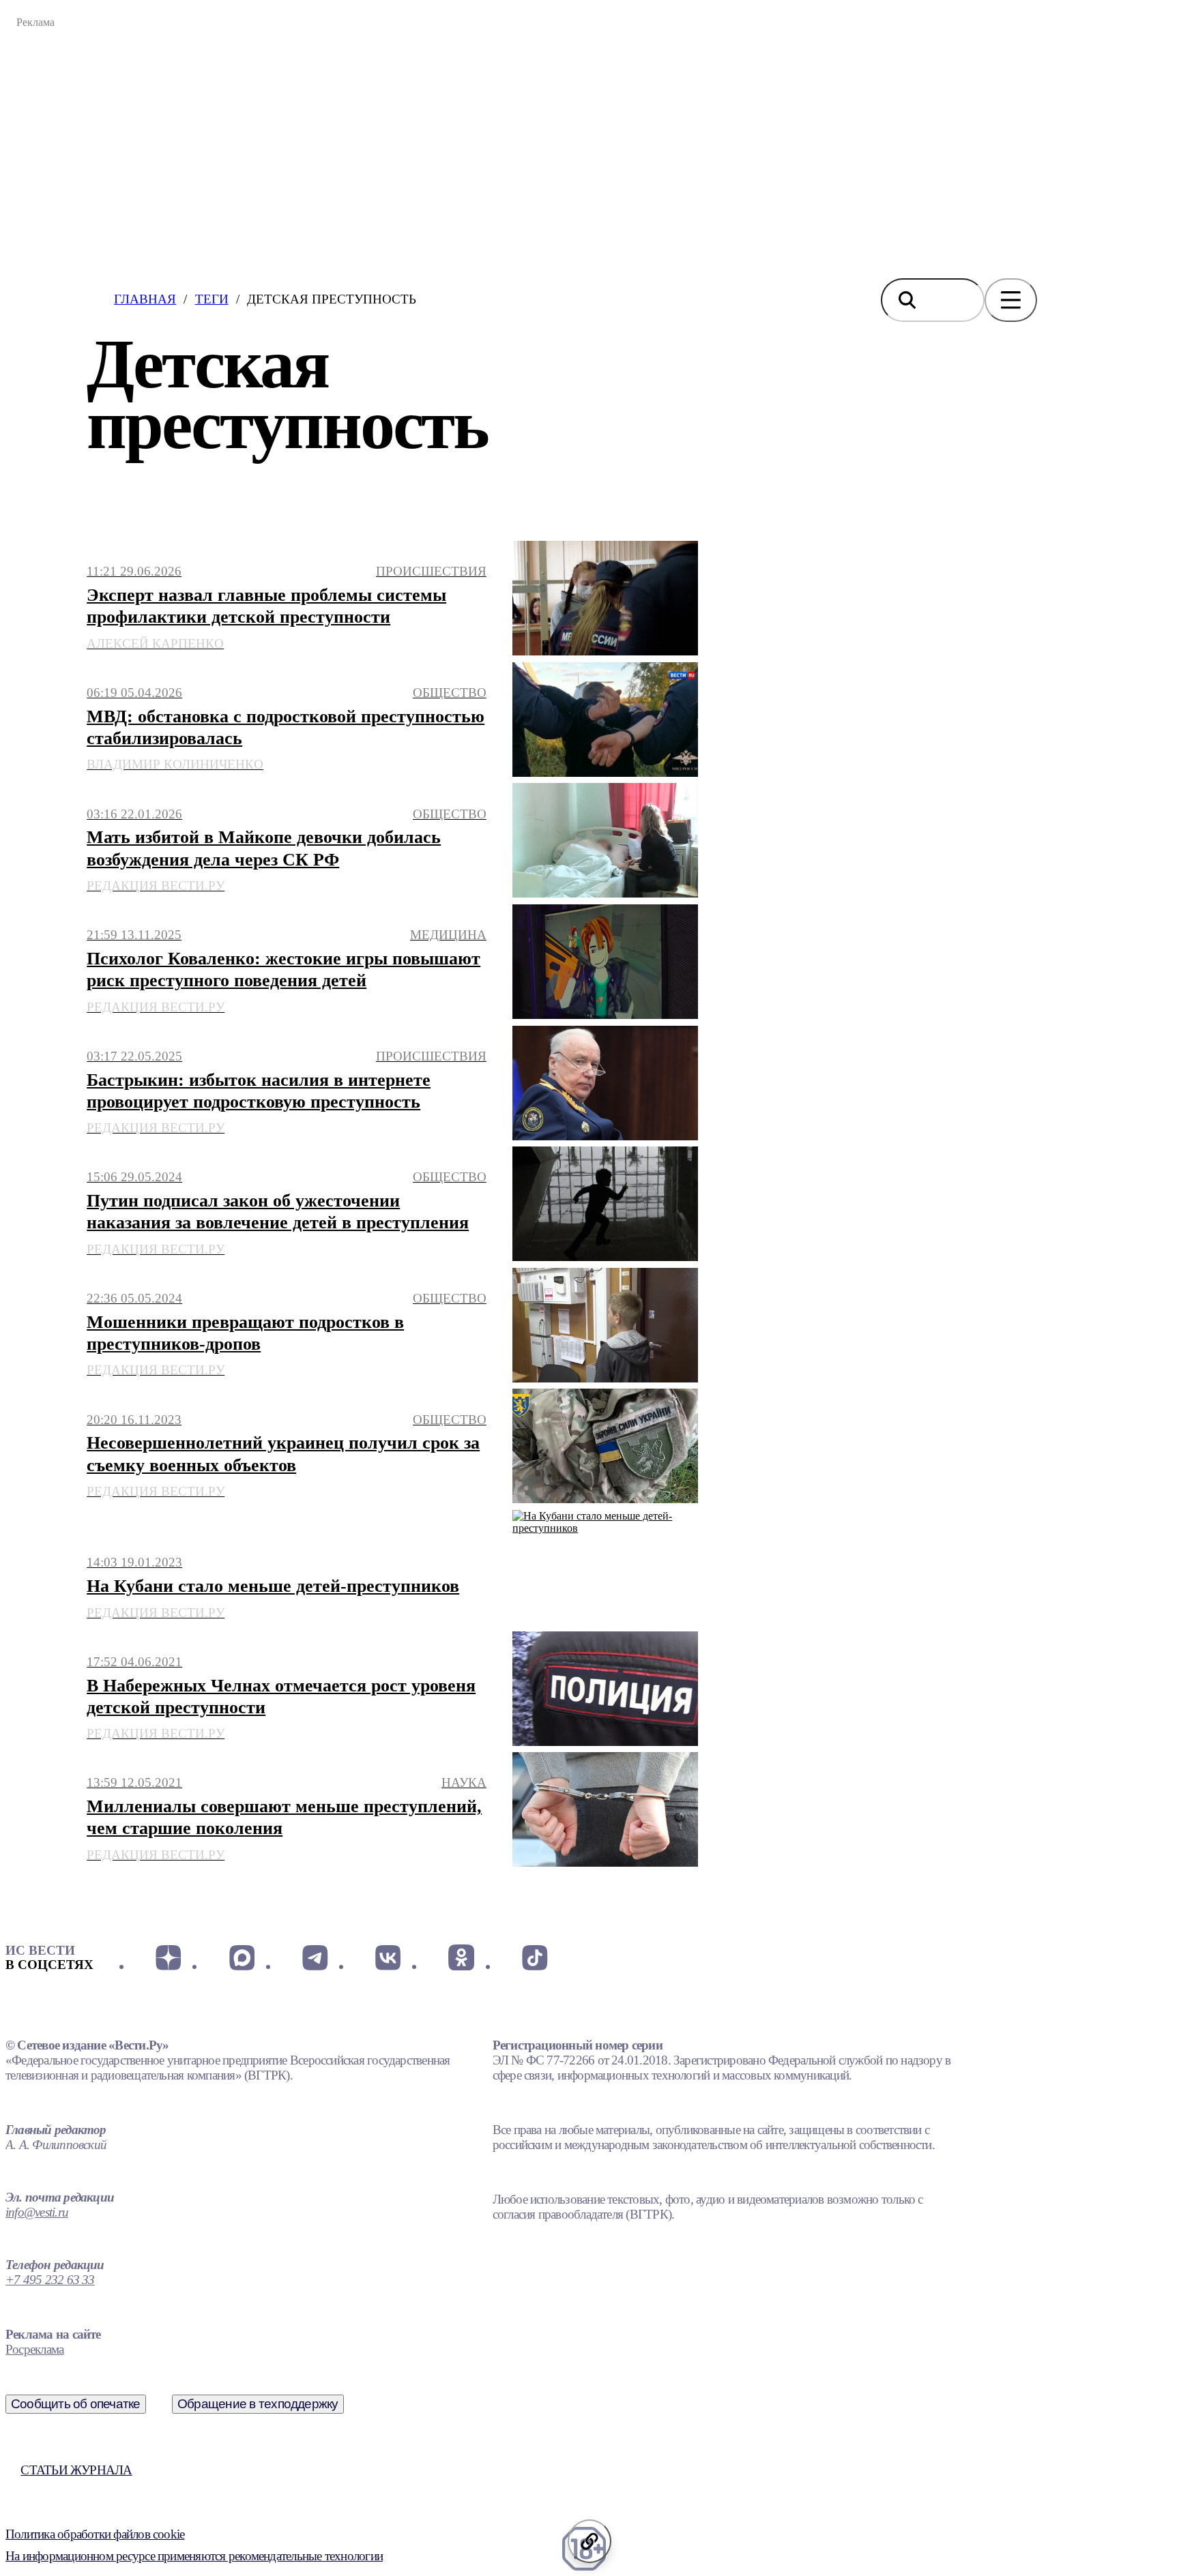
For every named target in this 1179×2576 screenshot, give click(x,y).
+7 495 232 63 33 (50, 2280)
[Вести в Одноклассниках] (461, 1957)
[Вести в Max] (241, 1957)
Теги (212, 299)
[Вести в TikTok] (535, 1957)
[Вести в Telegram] (315, 1957)
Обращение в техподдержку (258, 2404)
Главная (145, 299)
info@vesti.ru (37, 2212)
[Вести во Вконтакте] (388, 1957)
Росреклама (34, 2349)
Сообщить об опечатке (76, 2404)
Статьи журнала (76, 2470)
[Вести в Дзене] (168, 1957)
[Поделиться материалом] (589, 2541)
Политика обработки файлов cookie (95, 2534)
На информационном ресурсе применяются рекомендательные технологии (194, 2556)
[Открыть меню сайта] (1011, 300)
